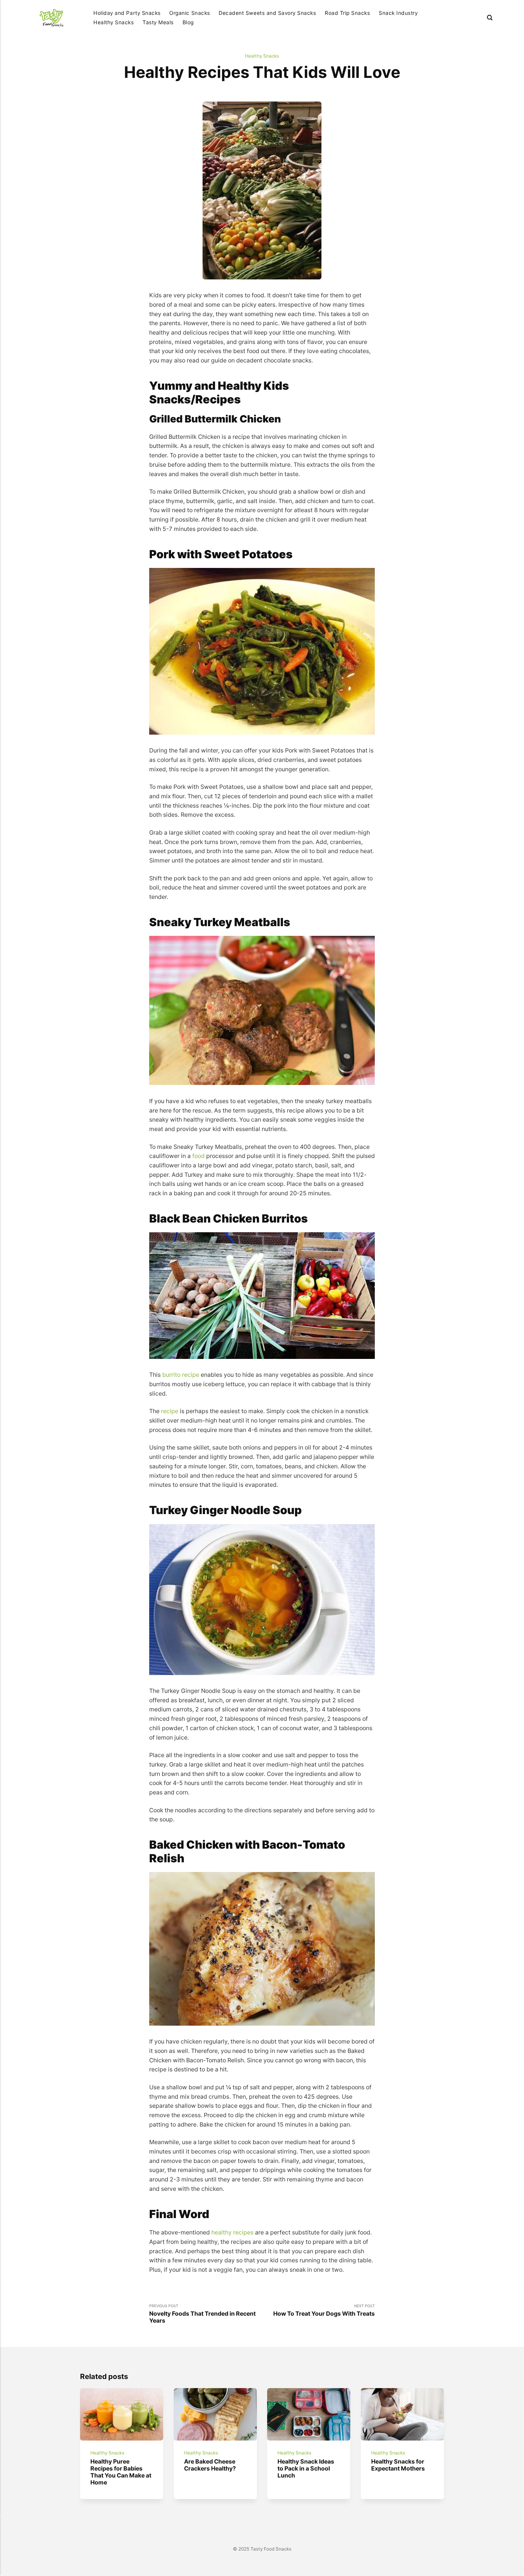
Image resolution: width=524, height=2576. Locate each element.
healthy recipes (232, 2232)
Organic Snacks (190, 13)
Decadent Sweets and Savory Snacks (267, 13)
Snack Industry (398, 13)
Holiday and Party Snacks (127, 13)
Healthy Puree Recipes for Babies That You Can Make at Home (121, 2472)
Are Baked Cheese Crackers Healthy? (210, 2465)
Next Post (324, 2310)
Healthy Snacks (114, 22)
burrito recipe (181, 1375)
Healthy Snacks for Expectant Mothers (398, 2465)
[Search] (490, 17)
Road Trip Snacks (347, 13)
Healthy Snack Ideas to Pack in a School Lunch (306, 2468)
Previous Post (202, 2314)
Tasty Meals (158, 22)
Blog (188, 22)
